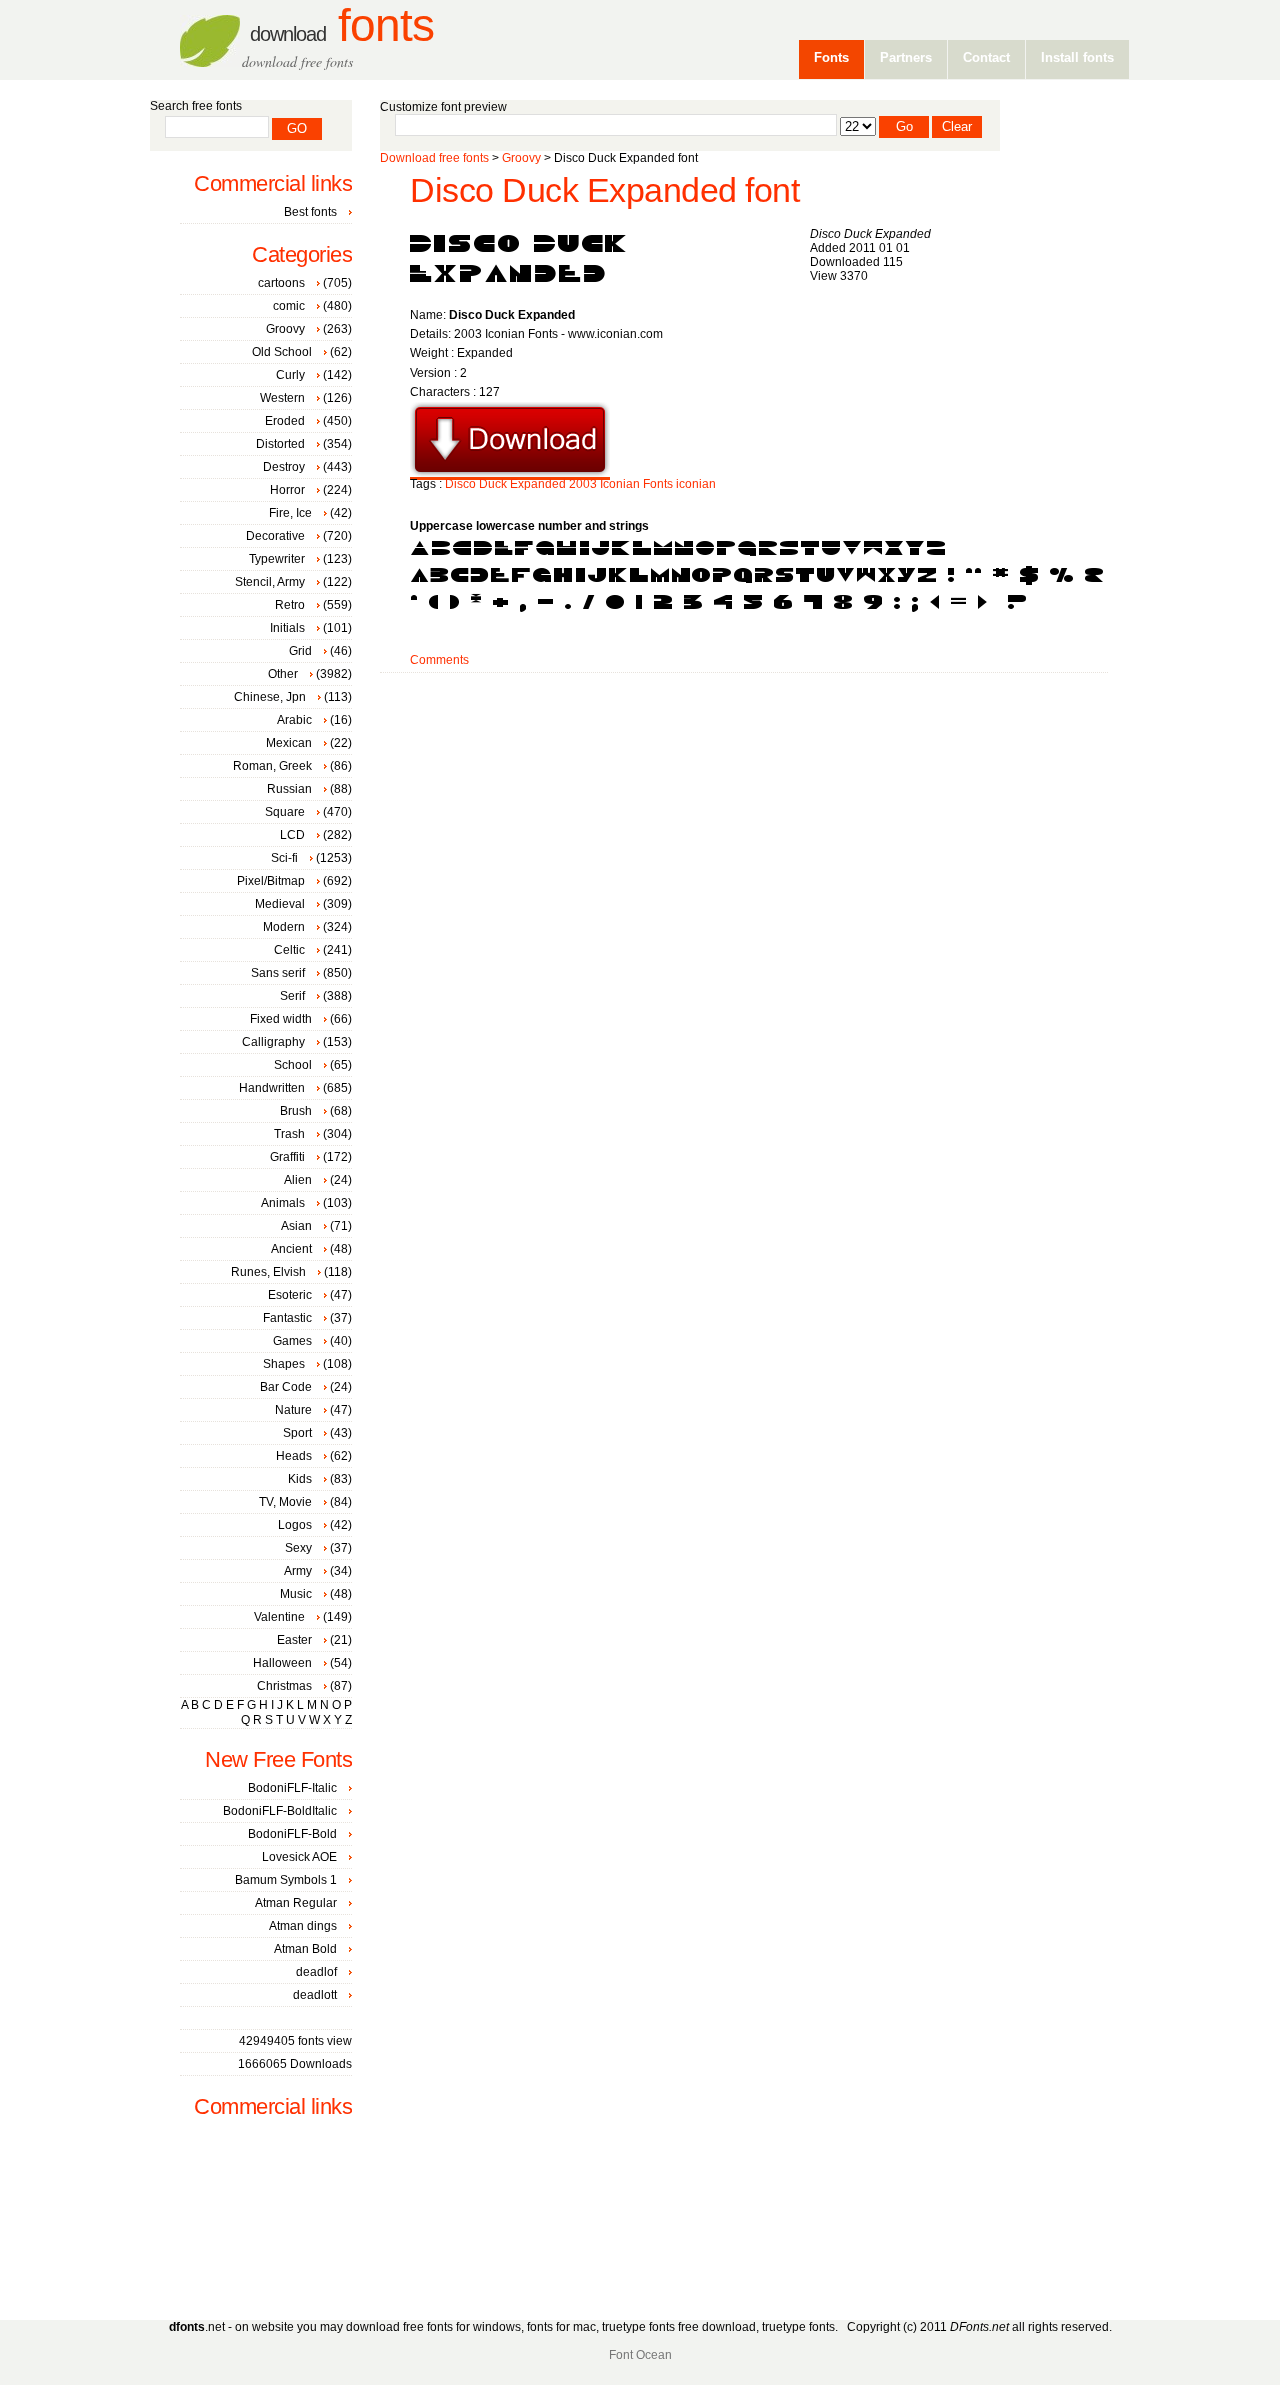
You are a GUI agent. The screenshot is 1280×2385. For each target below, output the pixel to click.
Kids (300, 1479)
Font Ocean (640, 2355)
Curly (290, 375)
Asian (296, 1226)
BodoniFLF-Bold (292, 1834)
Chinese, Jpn (270, 697)
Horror (287, 490)
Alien (298, 1180)
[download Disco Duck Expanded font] (510, 473)
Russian (289, 789)
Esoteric (290, 1295)
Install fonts (1077, 57)
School (293, 1065)
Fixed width (281, 1019)
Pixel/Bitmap (271, 881)
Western (282, 398)
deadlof (316, 1972)
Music (296, 1594)
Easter (294, 1640)
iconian (696, 484)
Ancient (291, 1249)
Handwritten (272, 1088)
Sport (297, 1433)
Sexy (298, 1548)
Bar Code (286, 1387)
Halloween (282, 1663)
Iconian (620, 484)
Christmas (284, 1686)
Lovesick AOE (299, 1857)
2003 (583, 484)
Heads (294, 1456)
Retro (290, 605)
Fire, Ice (290, 513)
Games (292, 1341)
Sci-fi (284, 858)
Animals (283, 1203)
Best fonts (310, 212)
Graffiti (287, 1157)
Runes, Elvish (268, 1272)
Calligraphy (273, 1042)
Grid (300, 651)
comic (289, 306)
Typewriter (277, 559)
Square (285, 812)
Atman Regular (296, 1903)
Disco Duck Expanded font (604, 190)
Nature (293, 1410)
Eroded (285, 421)
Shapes (284, 1364)
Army (298, 1571)
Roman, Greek (272, 766)
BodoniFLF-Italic (292, 1788)
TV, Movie (285, 1502)
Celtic (289, 950)
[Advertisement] (744, 737)
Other (283, 674)
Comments (439, 660)
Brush (296, 1111)
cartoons (281, 283)
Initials (287, 628)
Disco (460, 484)
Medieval (280, 904)
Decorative (275, 536)
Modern (284, 927)
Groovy (521, 158)
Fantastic (287, 1318)
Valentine (279, 1617)
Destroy (284, 467)
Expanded (538, 484)
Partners (906, 57)
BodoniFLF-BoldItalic (280, 1811)
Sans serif (278, 973)
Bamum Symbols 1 (286, 1880)
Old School (282, 352)
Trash (289, 1134)
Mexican (289, 743)
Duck (493, 484)
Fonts (342, 25)
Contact (986, 57)
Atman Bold (305, 1949)
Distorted (280, 444)
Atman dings (303, 1926)
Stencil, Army (270, 582)
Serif (292, 996)
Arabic (294, 720)
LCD (292, 835)
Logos (295, 1525)
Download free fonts (434, 158)
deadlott (315, 1995)
